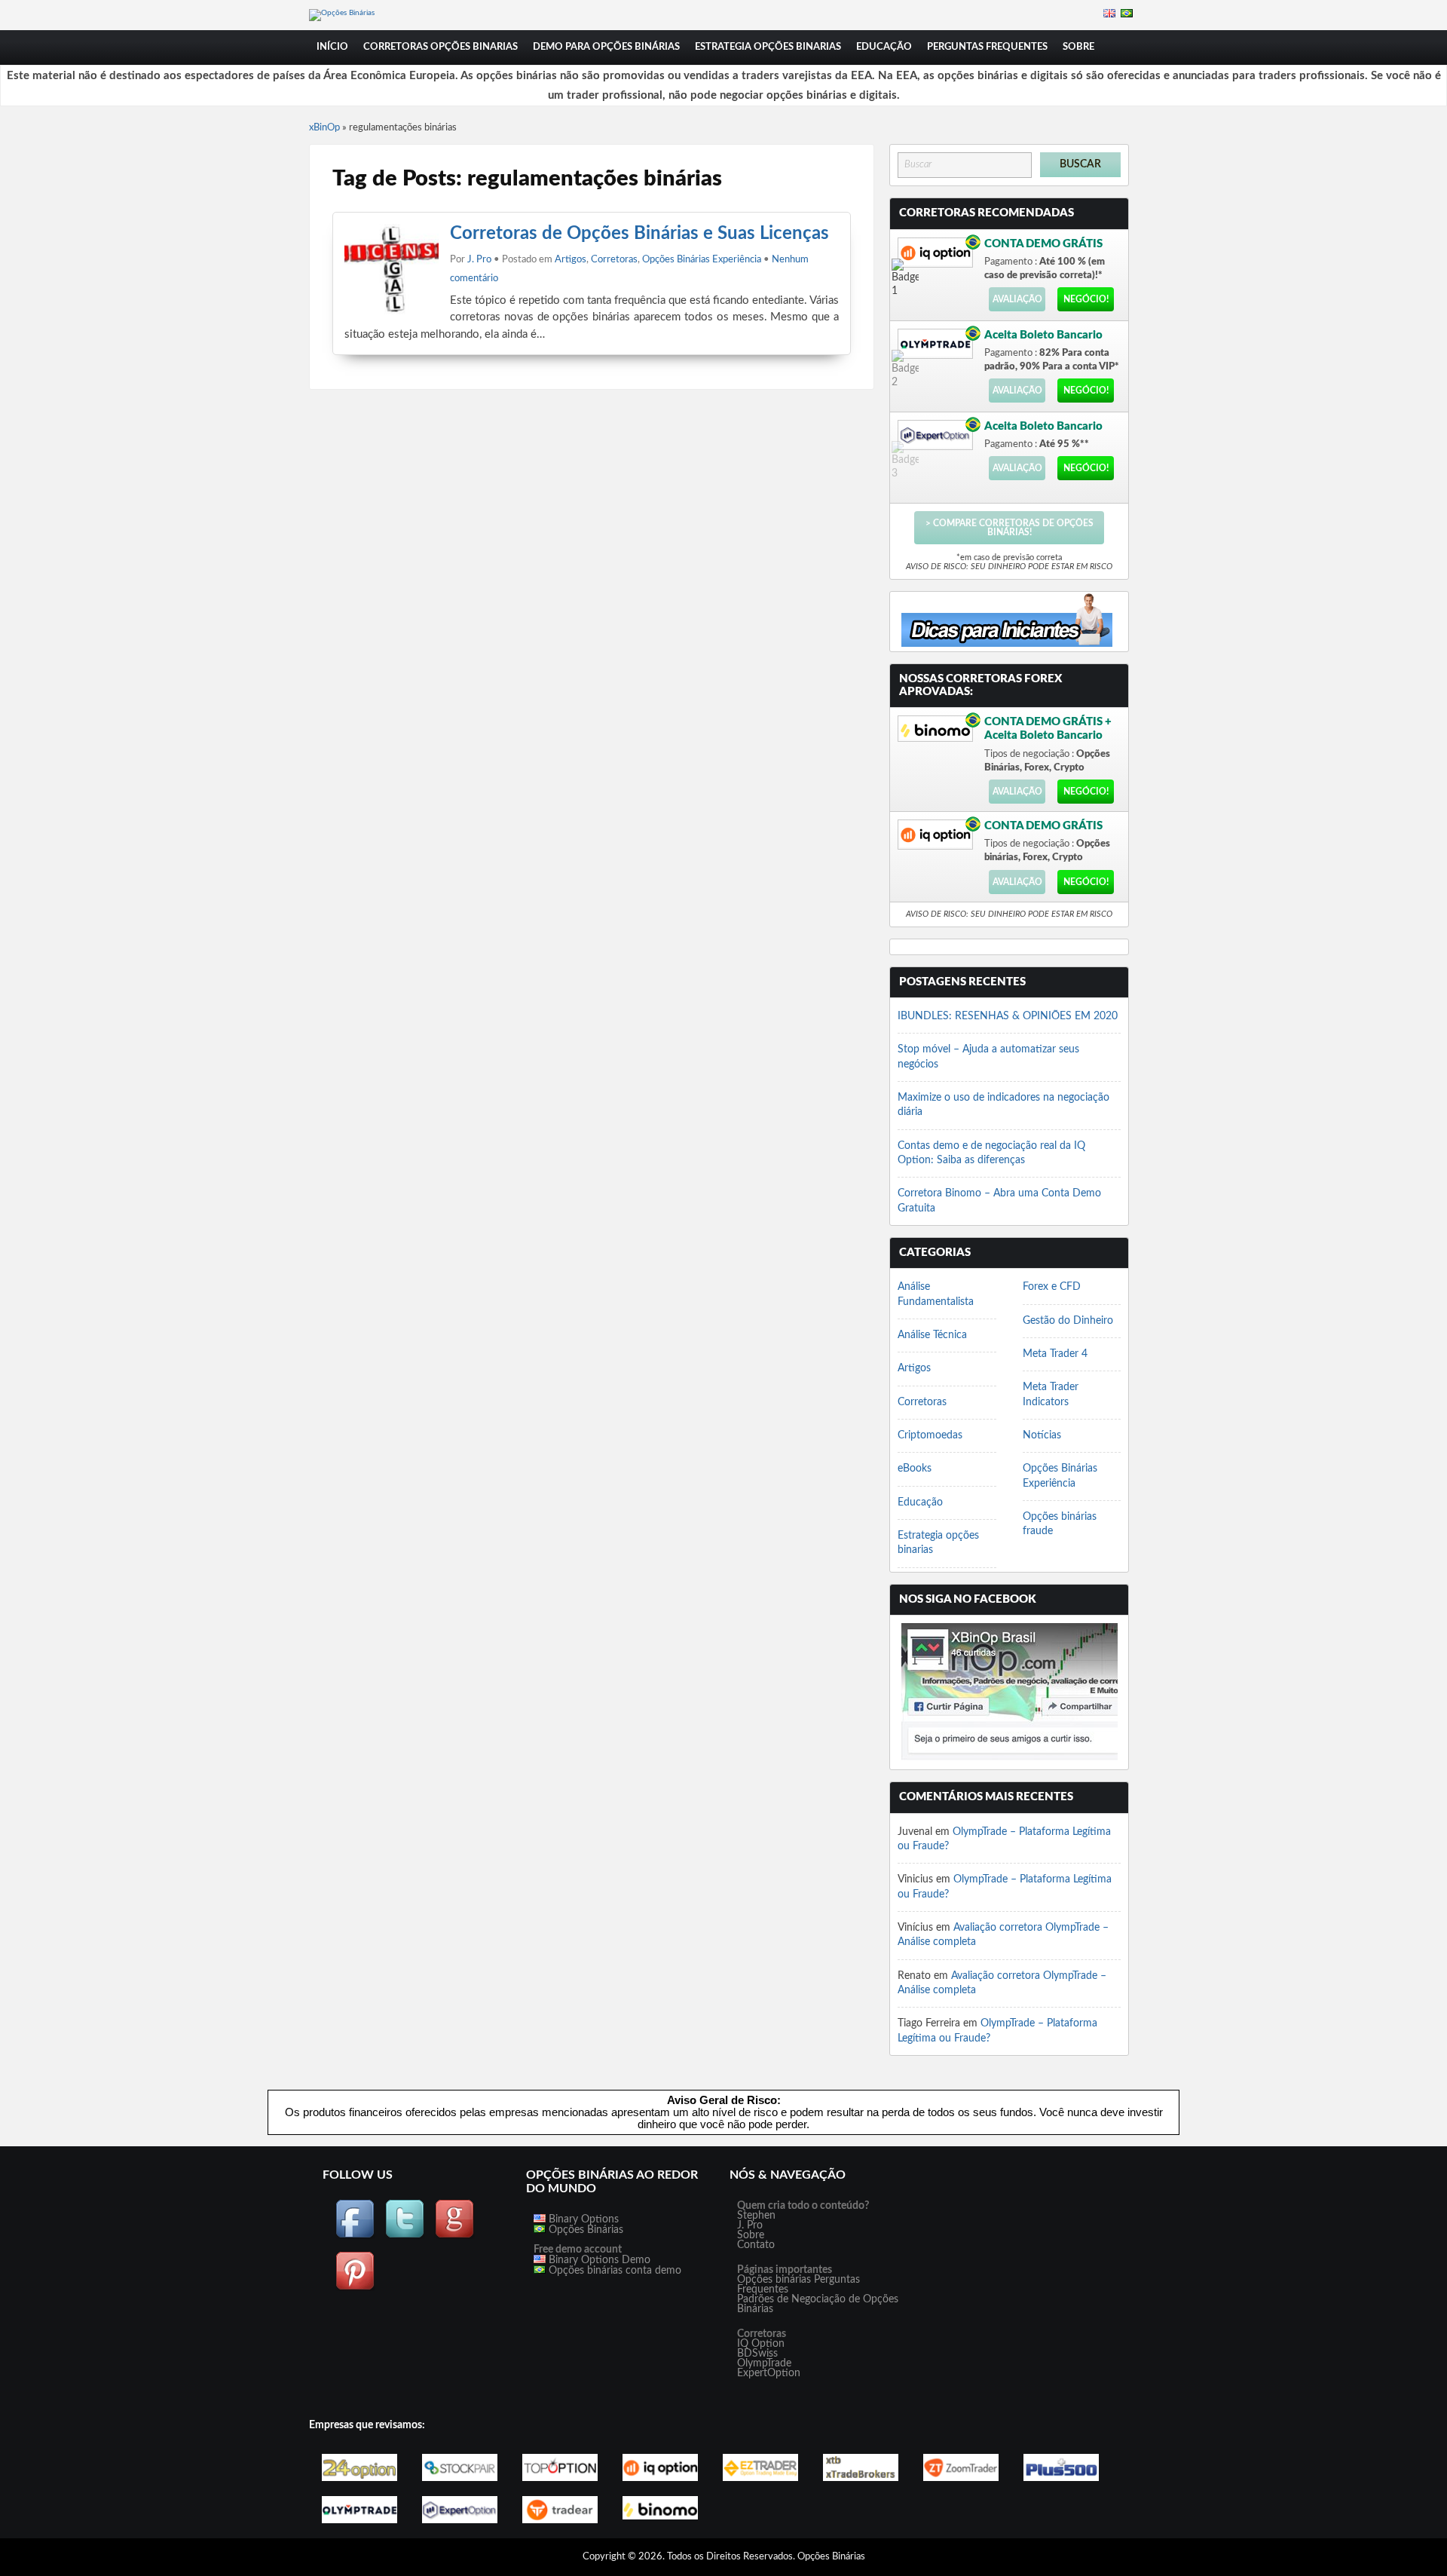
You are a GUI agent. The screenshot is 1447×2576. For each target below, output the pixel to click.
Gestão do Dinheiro (1068, 1321)
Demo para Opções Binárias (606, 47)
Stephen (756, 2216)
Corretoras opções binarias (441, 47)
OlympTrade (764, 2363)
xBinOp (324, 128)
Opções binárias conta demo (613, 2271)
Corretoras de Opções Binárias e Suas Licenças (639, 234)
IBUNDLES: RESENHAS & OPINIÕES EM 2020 (1008, 1016)
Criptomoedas (930, 1435)
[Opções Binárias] (342, 13)
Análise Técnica (932, 1335)
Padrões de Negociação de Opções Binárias (818, 2304)
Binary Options (582, 2219)
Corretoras (614, 260)
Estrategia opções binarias (768, 47)
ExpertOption (769, 2373)
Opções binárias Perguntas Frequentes (798, 2285)
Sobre (1078, 47)
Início (332, 47)
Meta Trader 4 (1055, 1354)
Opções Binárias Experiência (702, 260)
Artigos (571, 260)
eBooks (915, 1469)
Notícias (1042, 1435)
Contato (756, 2245)
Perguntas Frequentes (987, 47)
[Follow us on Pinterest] (355, 2288)
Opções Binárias (584, 2230)
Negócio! (1086, 299)
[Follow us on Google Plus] (454, 2236)
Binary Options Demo (598, 2260)
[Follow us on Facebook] (355, 2236)
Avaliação (1017, 299)
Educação (884, 47)
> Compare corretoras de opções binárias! (1010, 528)
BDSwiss (757, 2354)
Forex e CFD (1052, 1287)
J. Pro (479, 260)
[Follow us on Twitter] (405, 2236)
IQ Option (761, 2344)
